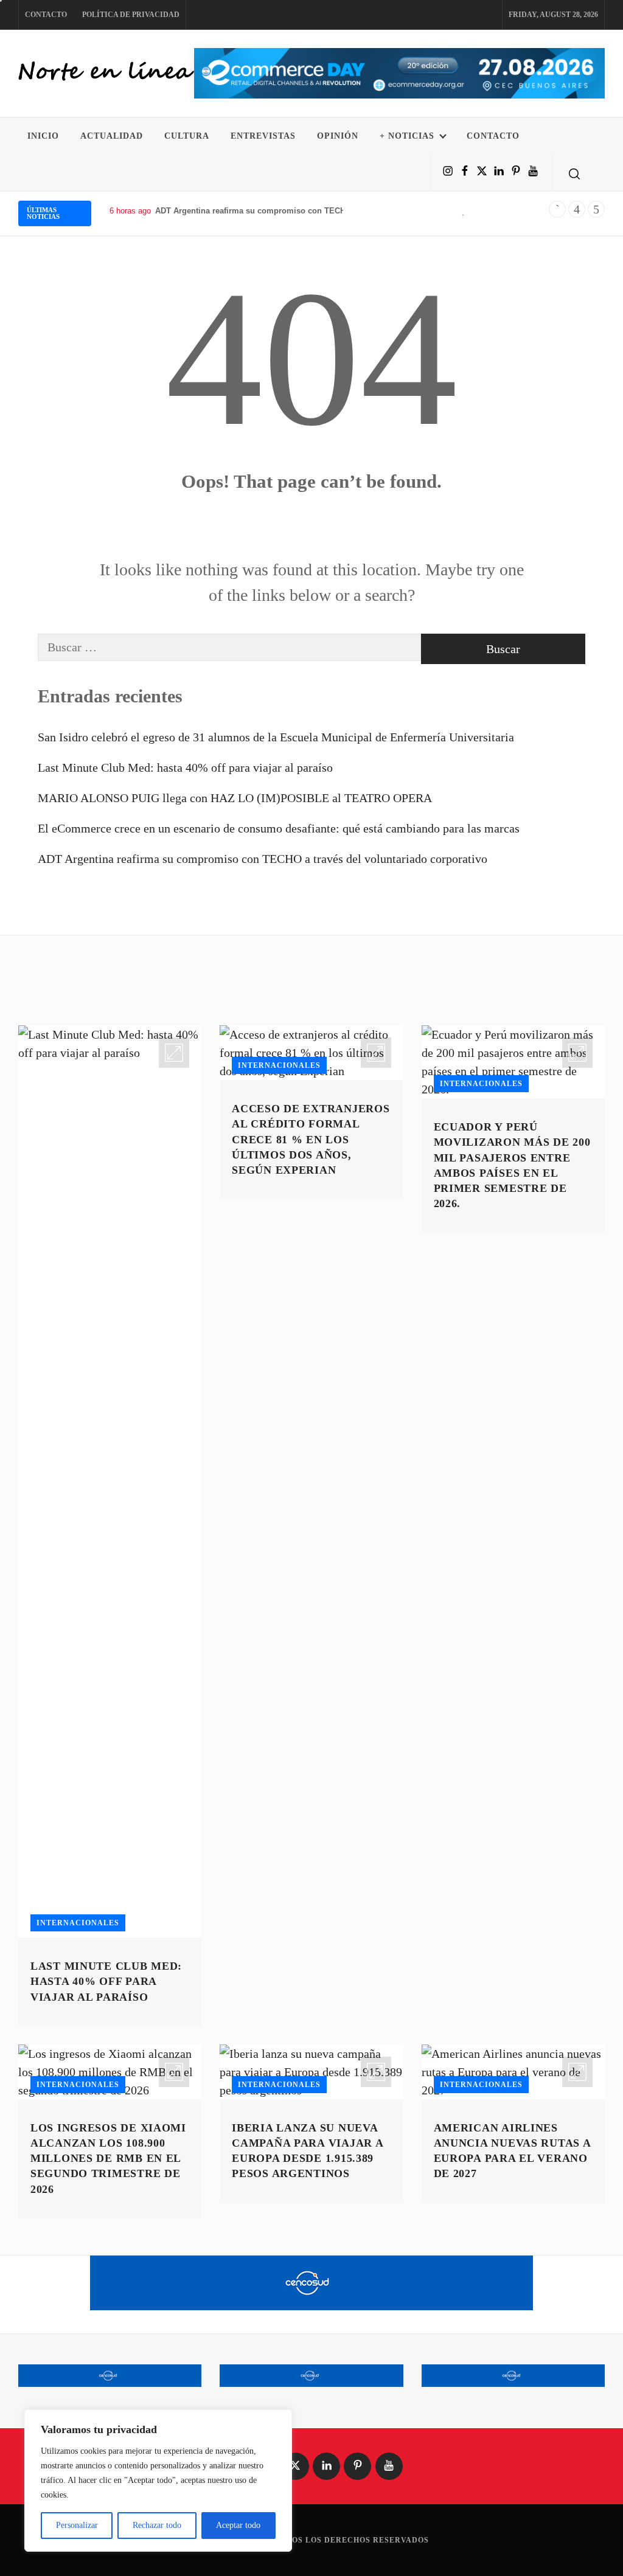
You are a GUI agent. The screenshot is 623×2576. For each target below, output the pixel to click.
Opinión (338, 136)
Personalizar (77, 2525)
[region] (158, 2481)
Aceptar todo (238, 2525)
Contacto (46, 15)
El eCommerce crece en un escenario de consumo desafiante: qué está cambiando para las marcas (279, 828)
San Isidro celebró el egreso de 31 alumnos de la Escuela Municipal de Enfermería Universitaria (276, 737)
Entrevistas (263, 136)
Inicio (43, 136)
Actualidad (112, 136)
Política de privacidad (131, 15)
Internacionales (78, 1923)
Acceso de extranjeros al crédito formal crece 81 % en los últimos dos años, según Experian (311, 1139)
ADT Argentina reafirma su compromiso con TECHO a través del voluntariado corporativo (324, 211)
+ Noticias (407, 136)
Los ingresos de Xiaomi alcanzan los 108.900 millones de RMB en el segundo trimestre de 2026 (108, 2159)
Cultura (187, 136)
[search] (574, 173)
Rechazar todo (157, 2525)
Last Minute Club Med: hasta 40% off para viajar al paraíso (185, 767)
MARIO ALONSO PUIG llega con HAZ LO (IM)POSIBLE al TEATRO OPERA (235, 798)
